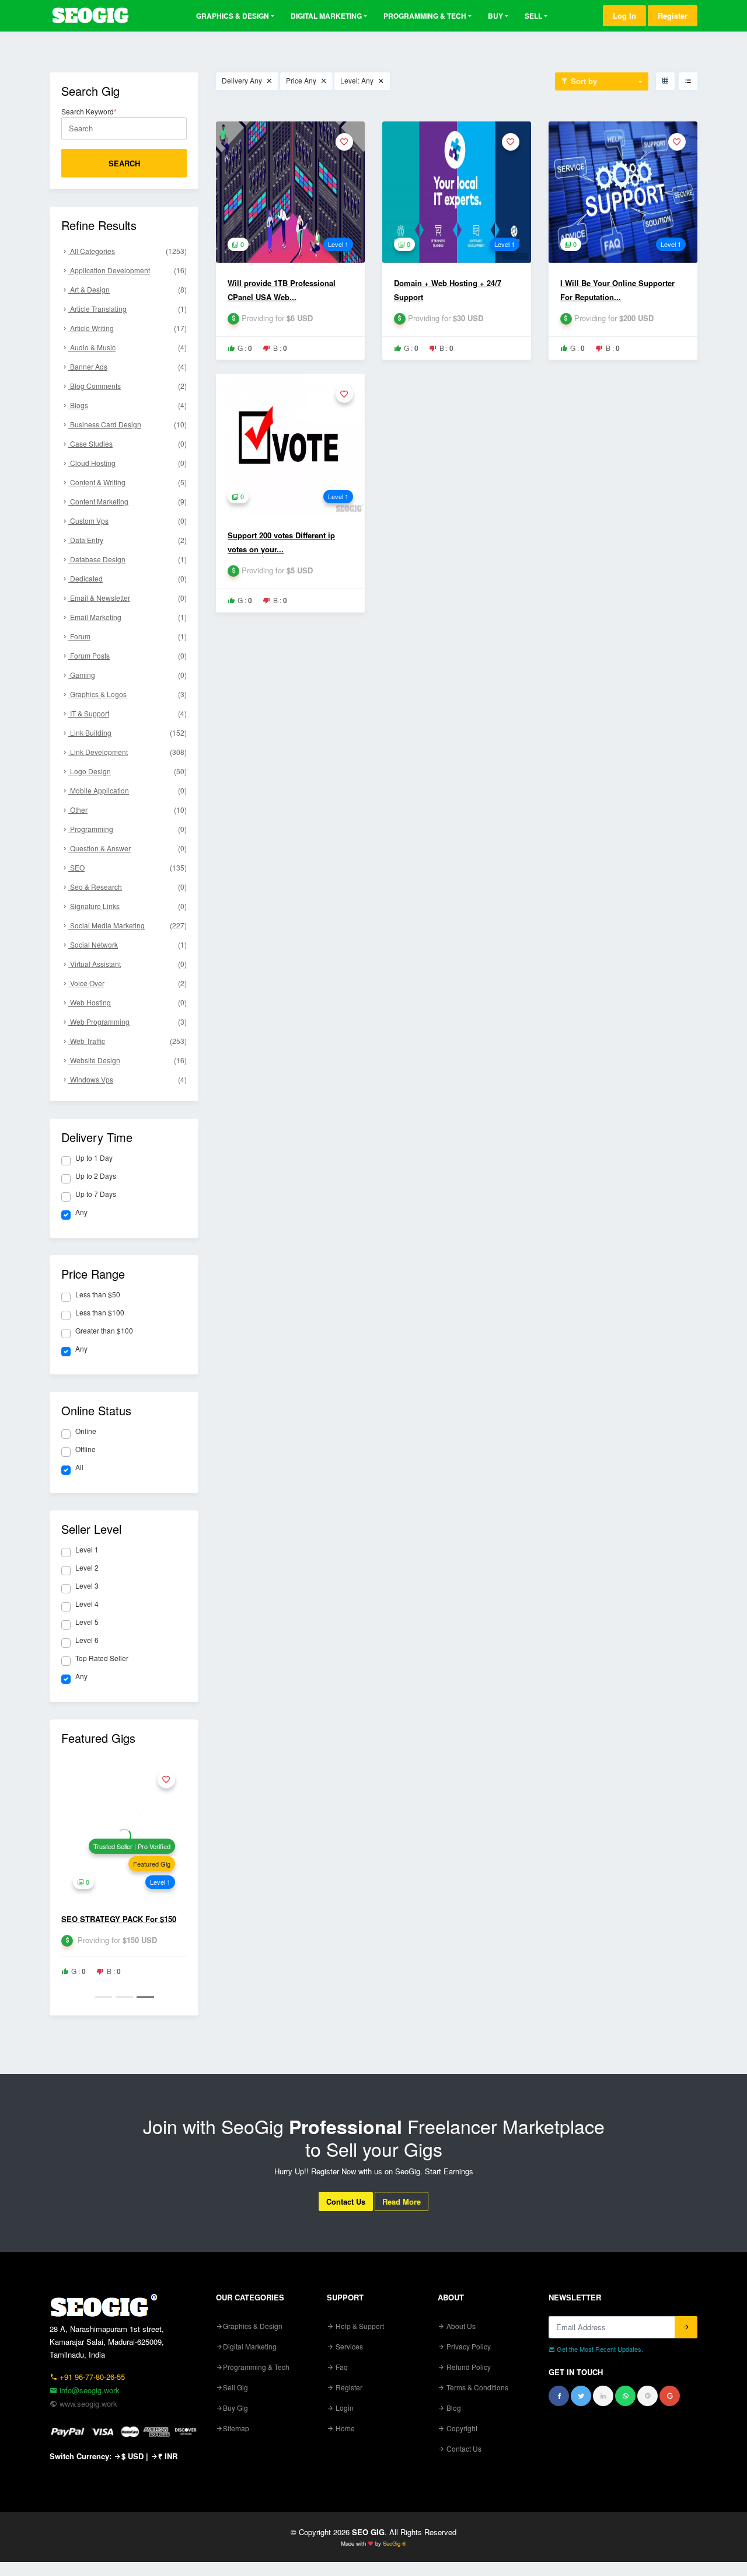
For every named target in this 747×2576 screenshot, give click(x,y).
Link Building (128, 732)
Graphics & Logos (128, 694)
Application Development (128, 270)
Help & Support (359, 2326)
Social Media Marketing (128, 925)
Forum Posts (128, 655)
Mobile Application (128, 790)
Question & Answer (128, 848)
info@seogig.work (88, 2390)
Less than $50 (98, 1294)
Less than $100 (100, 1313)
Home (344, 2428)
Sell (533, 16)
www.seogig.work (87, 2403)
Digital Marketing (326, 16)
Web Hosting (128, 1002)
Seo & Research (128, 887)
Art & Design (128, 289)
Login (344, 2408)
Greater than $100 (104, 1331)
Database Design (128, 559)
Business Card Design (128, 424)
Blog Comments (128, 386)
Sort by (583, 81)
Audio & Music (128, 347)
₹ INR (168, 2456)
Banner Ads (128, 366)
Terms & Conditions (477, 2387)
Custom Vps (128, 521)
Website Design (128, 1060)
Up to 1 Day (94, 1158)
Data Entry (128, 540)
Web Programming (128, 1021)
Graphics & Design (233, 16)
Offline (85, 1449)
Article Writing (128, 328)
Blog (453, 2408)
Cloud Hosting (128, 463)
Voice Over (128, 983)
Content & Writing (128, 482)
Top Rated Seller (102, 1658)
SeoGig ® (395, 2543)
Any (81, 1212)
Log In (624, 15)
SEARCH (124, 163)
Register (673, 15)
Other (128, 810)
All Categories (128, 251)
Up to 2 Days (96, 1176)
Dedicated (128, 578)
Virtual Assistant (128, 964)
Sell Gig (235, 2387)
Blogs (128, 405)
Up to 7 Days (96, 1194)
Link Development (128, 752)
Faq (341, 2367)
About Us (460, 2326)
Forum (128, 636)
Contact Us (346, 2201)
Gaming (128, 675)
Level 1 (87, 1550)
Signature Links (128, 906)
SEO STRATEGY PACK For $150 (119, 1919)
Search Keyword (89, 112)
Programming (128, 829)
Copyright (461, 2428)
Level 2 (87, 1568)
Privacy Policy (468, 2346)
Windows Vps (128, 1079)
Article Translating (128, 309)
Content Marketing (128, 501)
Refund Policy (468, 2367)
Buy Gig (235, 2408)
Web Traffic (128, 1041)
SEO (128, 867)
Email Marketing (128, 617)
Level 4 (87, 1604)
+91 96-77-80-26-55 (91, 2377)
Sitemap (236, 2428)
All (79, 1467)
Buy (495, 16)
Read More (402, 2201)
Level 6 (87, 1640)
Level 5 (87, 1622)
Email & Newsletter (128, 598)
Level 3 (87, 1586)
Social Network (128, 944)
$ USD (132, 2456)
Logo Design (128, 771)
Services (348, 2346)
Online (86, 1431)
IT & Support (128, 713)
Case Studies (128, 443)
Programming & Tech (425, 16)
